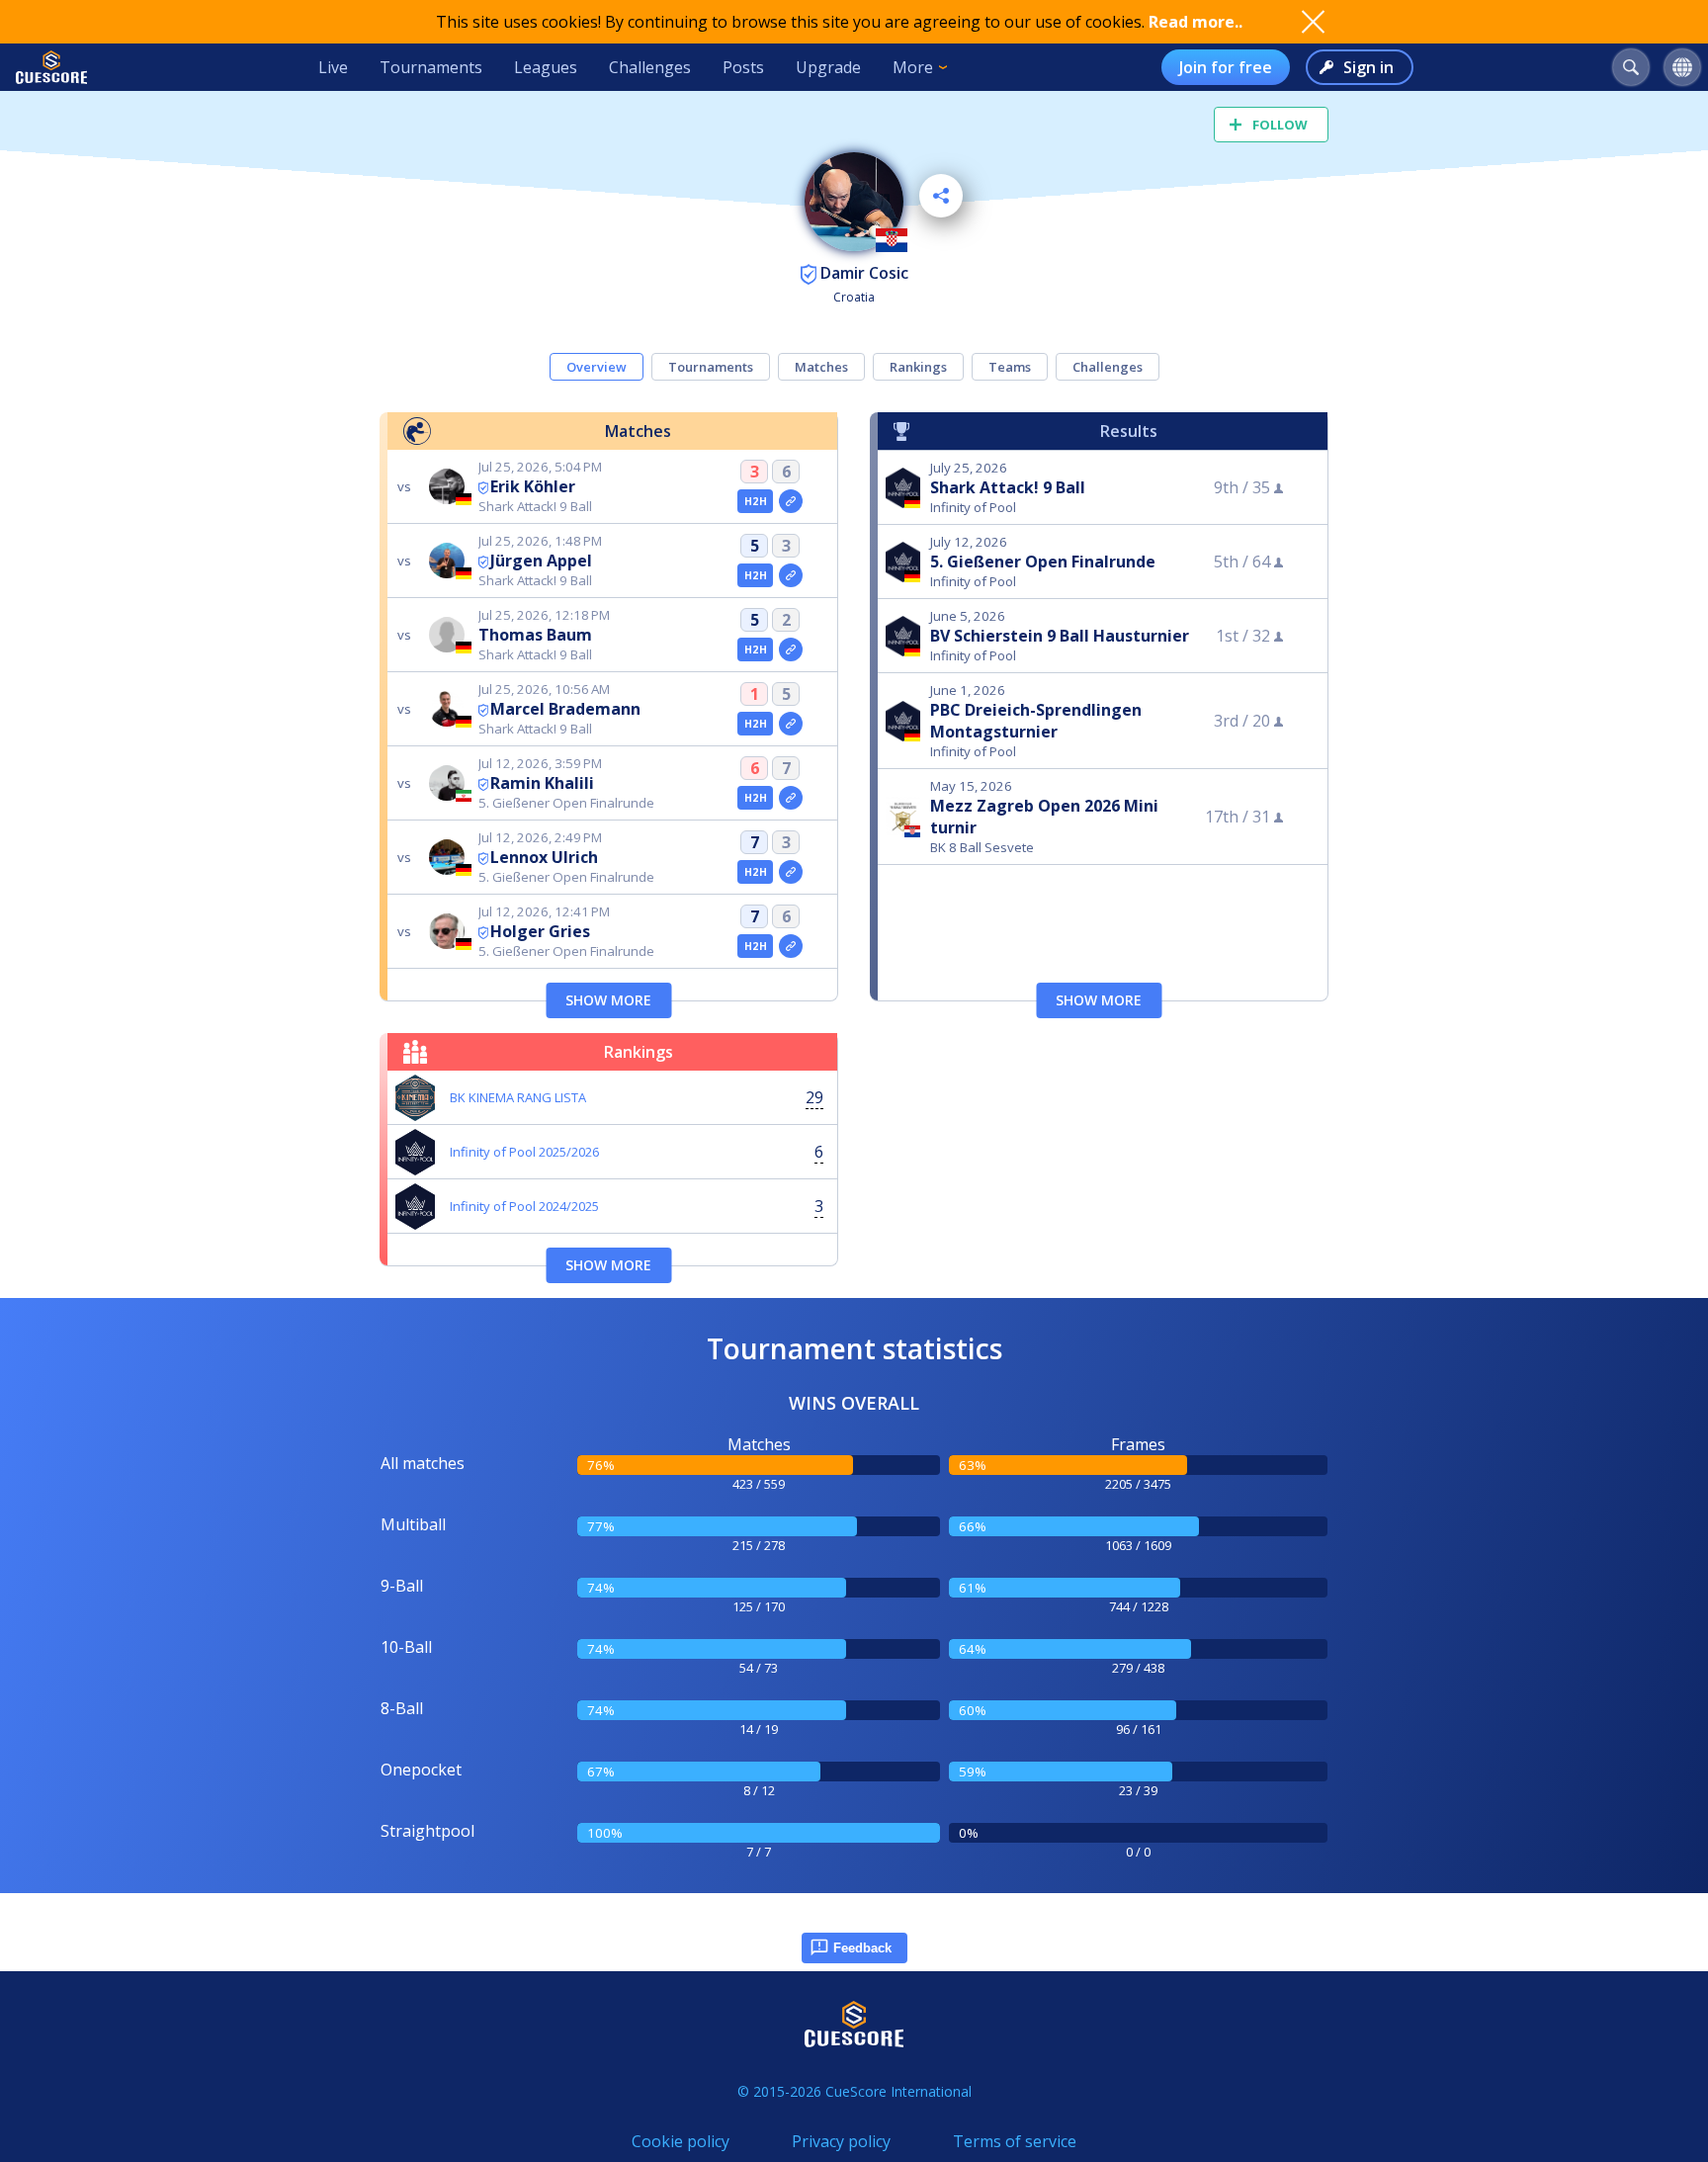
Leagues (546, 67)
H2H (756, 501)
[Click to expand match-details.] (791, 501)
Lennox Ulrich (544, 857)
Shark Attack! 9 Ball (1008, 487)
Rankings (918, 367)
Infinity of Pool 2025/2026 (524, 1152)
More (913, 67)
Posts (743, 67)
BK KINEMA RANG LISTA (518, 1097)
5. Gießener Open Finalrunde (1043, 562)
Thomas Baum (535, 635)
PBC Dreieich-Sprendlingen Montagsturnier (1036, 721)
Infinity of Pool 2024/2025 (524, 1206)
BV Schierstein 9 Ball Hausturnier (1060, 636)
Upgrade (828, 67)
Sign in (1368, 67)
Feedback (862, 1948)
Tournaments (431, 67)
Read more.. (1196, 22)
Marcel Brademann (565, 709)
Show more (608, 1000)
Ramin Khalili (542, 783)
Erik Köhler (533, 486)
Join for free (1226, 67)
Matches (821, 367)
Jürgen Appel (541, 561)
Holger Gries (540, 931)
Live (333, 67)
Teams (1010, 367)
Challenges (650, 67)
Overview (597, 367)
